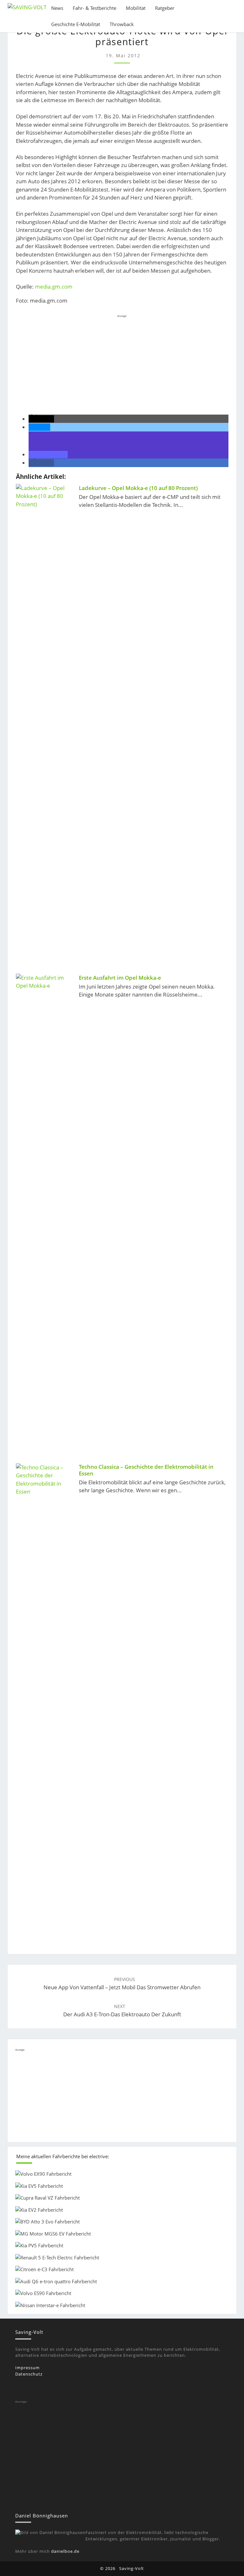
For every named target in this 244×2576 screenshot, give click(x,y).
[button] (41, 419)
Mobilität (136, 8)
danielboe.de (65, 2551)
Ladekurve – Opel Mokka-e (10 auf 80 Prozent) (138, 488)
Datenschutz (29, 2374)
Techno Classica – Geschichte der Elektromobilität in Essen (146, 1470)
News (57, 8)
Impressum (27, 2368)
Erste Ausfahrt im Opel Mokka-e (120, 978)
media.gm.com (54, 287)
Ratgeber (165, 8)
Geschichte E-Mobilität (76, 24)
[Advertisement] (122, 364)
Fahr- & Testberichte (95, 8)
